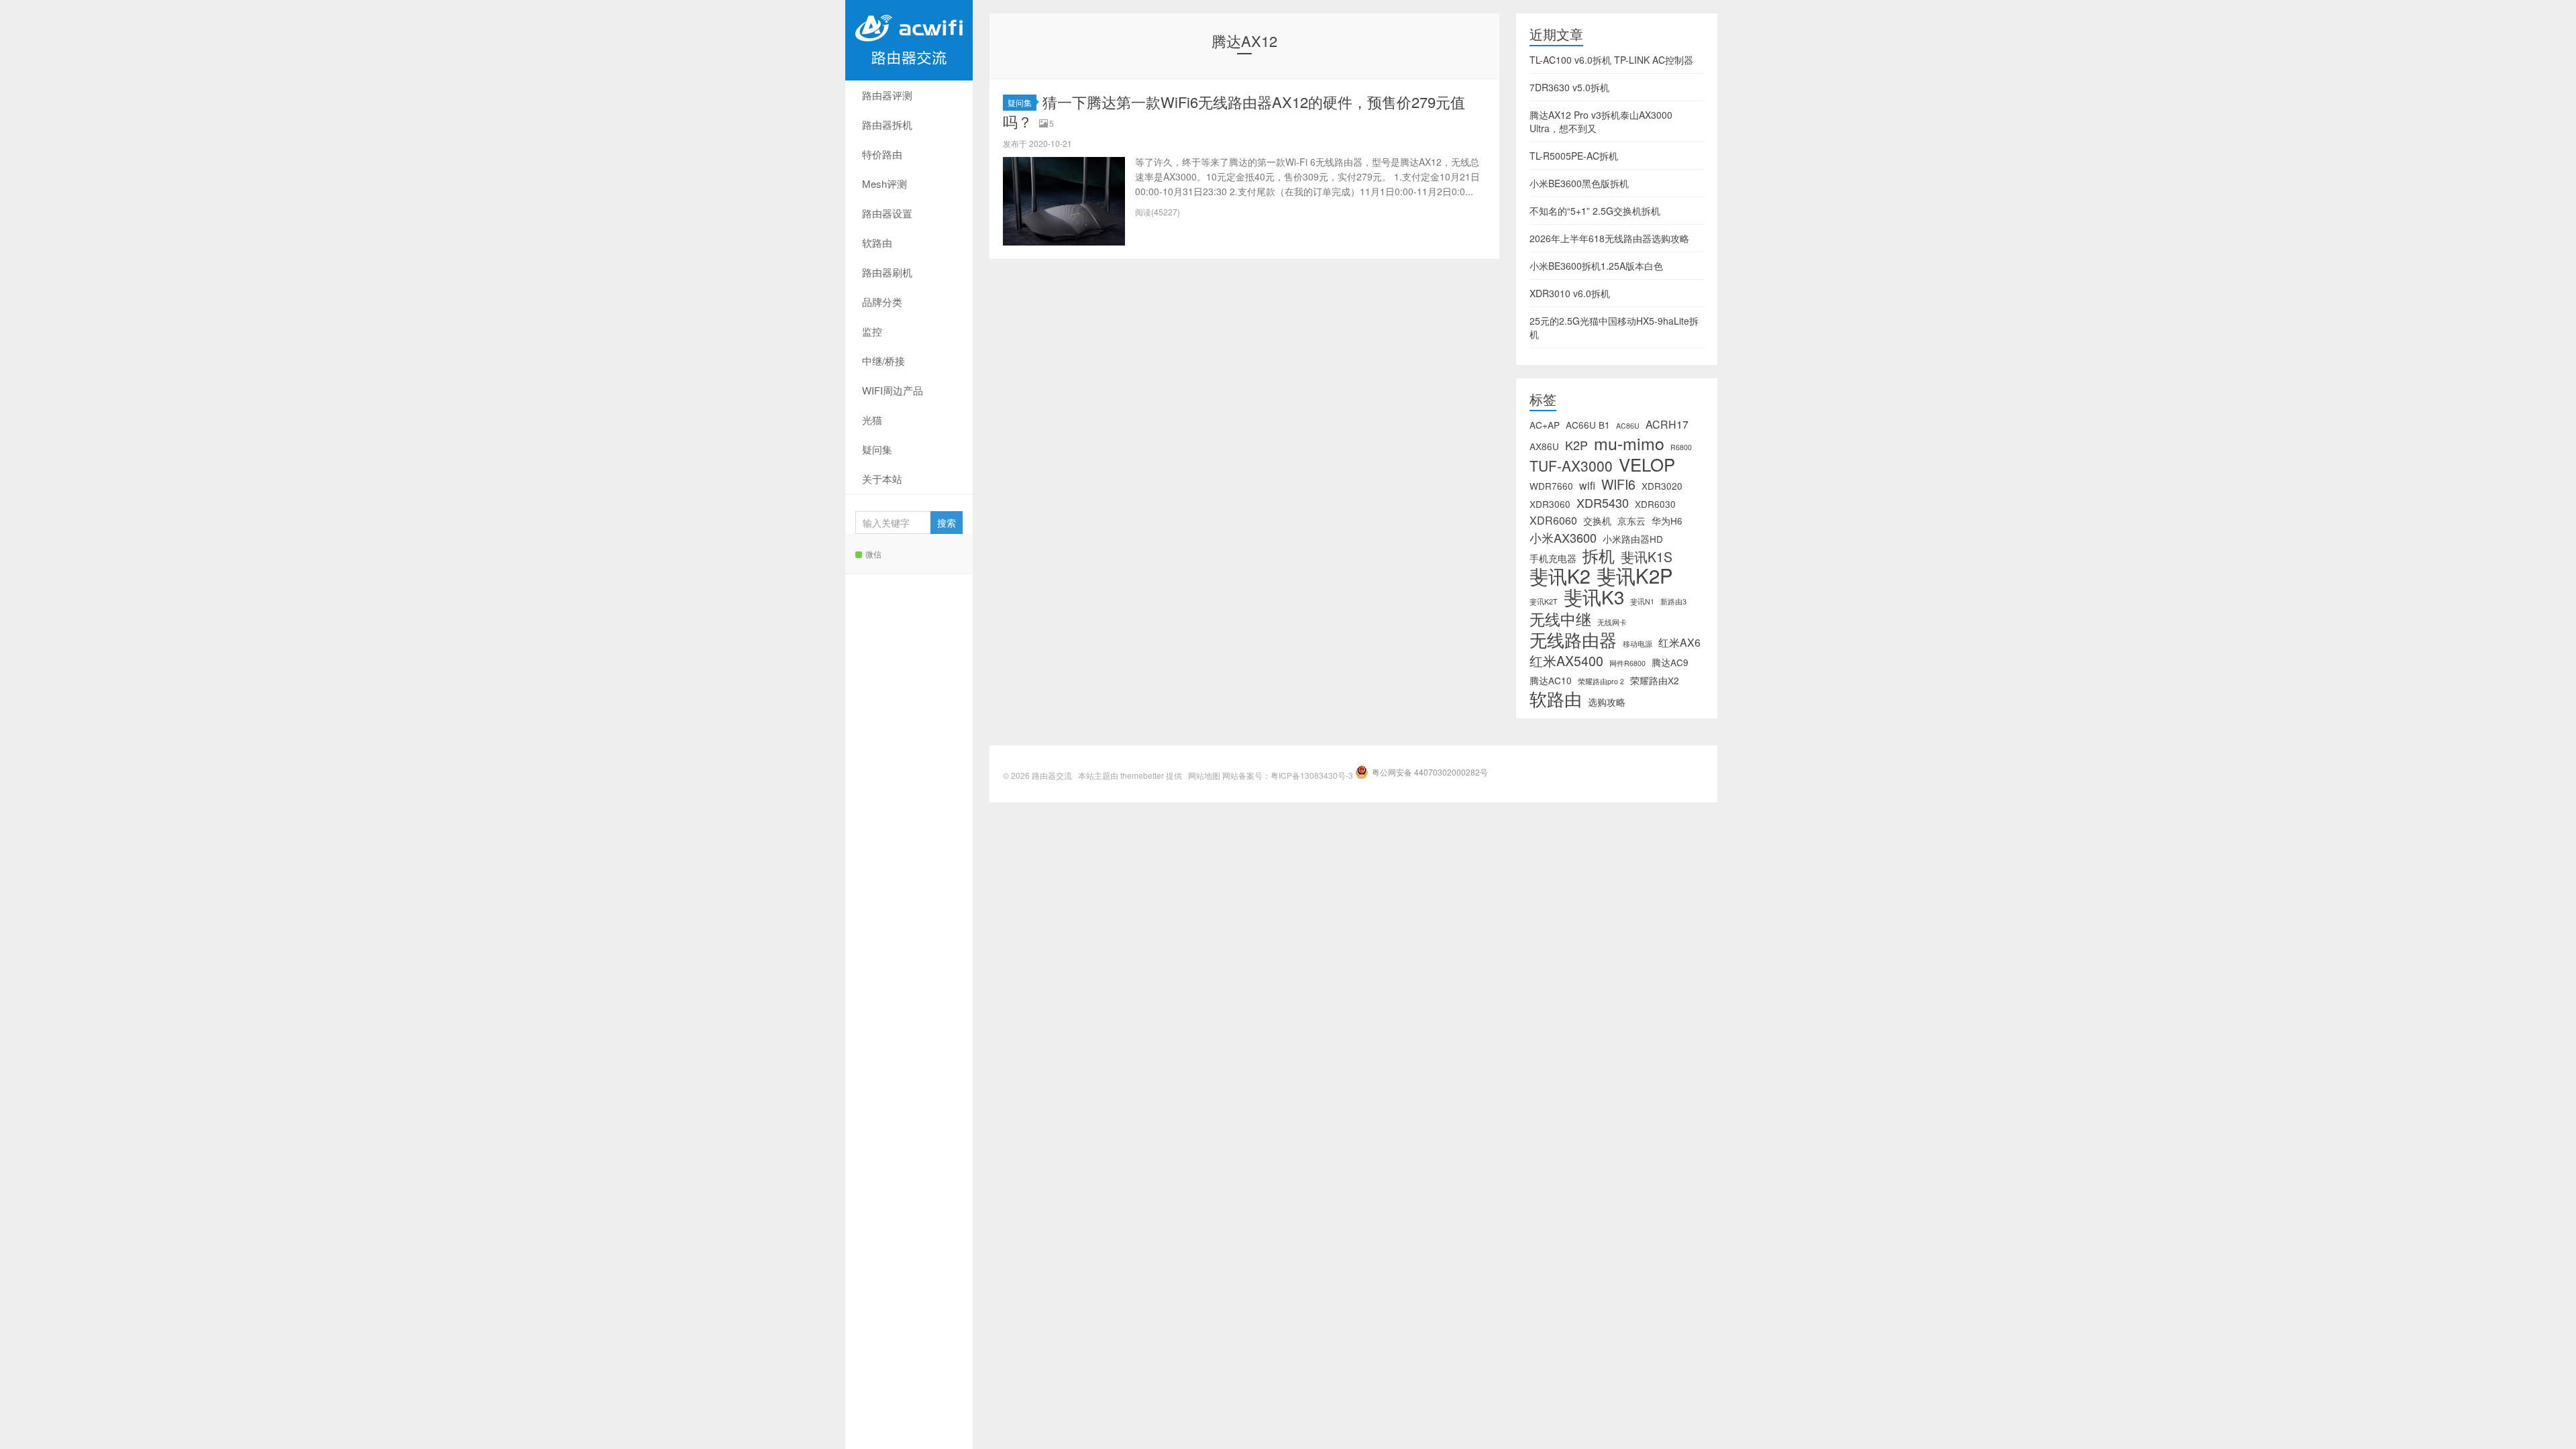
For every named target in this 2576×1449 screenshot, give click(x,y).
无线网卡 (1612, 622)
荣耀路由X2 (1655, 680)
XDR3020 (1662, 486)
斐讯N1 (1642, 601)
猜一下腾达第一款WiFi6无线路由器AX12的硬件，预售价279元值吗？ (1234, 111)
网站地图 (1204, 775)
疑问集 (877, 449)
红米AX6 (1679, 643)
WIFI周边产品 (893, 390)
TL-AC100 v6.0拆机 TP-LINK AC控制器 (1611, 60)
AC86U (1628, 426)
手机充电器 (1553, 558)
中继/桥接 (883, 361)
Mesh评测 (884, 183)
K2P (1576, 445)
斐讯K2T (1544, 601)
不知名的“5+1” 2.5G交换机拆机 (1595, 211)
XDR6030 (1655, 504)
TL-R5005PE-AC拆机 (1574, 156)
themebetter (1142, 775)
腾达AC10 (1551, 680)
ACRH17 (1667, 425)
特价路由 (882, 154)
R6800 (1681, 447)
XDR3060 (1550, 504)
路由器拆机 (887, 124)
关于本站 (882, 479)
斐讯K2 (1560, 576)
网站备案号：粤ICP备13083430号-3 (1288, 775)
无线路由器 (1573, 639)
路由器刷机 (887, 272)
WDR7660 (1551, 486)
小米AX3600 (1563, 537)
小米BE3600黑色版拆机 (1579, 183)
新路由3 (1673, 601)
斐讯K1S (1647, 557)
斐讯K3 (1594, 596)
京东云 (1631, 521)
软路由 (877, 243)
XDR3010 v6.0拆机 (1570, 293)
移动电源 (1638, 644)
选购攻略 (1607, 702)
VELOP (1647, 464)
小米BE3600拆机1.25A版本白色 (1596, 266)
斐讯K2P (1635, 575)
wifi (1587, 486)
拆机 (1599, 555)
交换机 (1597, 521)
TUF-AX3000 (1571, 466)
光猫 (872, 420)
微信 (873, 554)
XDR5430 (1603, 502)
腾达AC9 (1670, 662)
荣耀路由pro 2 (1601, 681)
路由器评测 (887, 95)
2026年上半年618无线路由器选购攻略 (1609, 238)
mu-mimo (1629, 443)
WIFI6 (1618, 484)
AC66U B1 (1588, 425)
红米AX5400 (1566, 661)
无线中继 (1560, 619)
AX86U (1544, 446)
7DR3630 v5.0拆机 (1569, 87)
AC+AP (1545, 425)
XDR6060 (1553, 521)
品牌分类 (882, 302)
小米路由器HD (1633, 539)
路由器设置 (887, 213)
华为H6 (1667, 521)
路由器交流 (909, 40)
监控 (872, 331)
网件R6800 (1627, 663)
